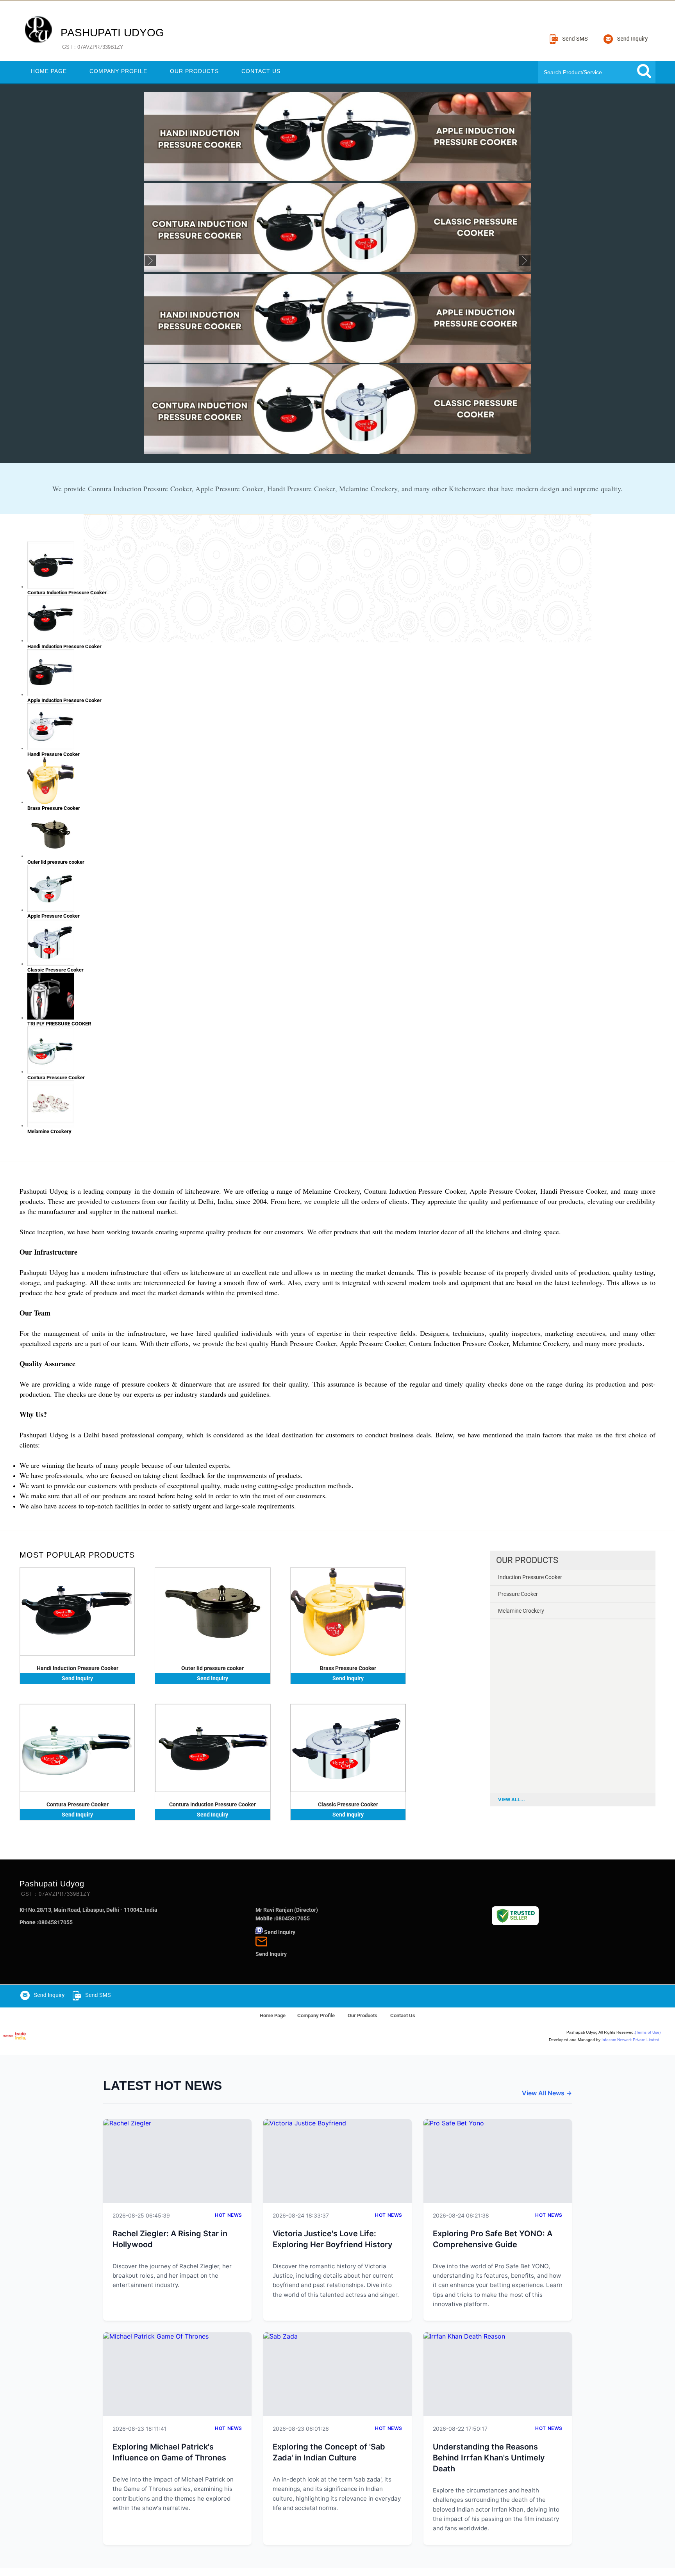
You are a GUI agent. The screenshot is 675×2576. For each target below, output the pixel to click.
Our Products (194, 71)
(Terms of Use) (648, 2032)
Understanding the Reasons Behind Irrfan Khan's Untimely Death (489, 2458)
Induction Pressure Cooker (530, 1577)
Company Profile (118, 71)
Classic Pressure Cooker (348, 1804)
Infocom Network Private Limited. (631, 2040)
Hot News (229, 2215)
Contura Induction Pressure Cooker (212, 1804)
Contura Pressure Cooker (78, 1804)
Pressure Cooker (518, 1594)
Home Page (49, 71)
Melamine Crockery (521, 1611)
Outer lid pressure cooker (212, 1668)
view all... (512, 1800)
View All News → (547, 2093)
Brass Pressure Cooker (348, 1668)
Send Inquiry (77, 1678)
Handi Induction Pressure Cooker (78, 1668)
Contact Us (261, 71)
